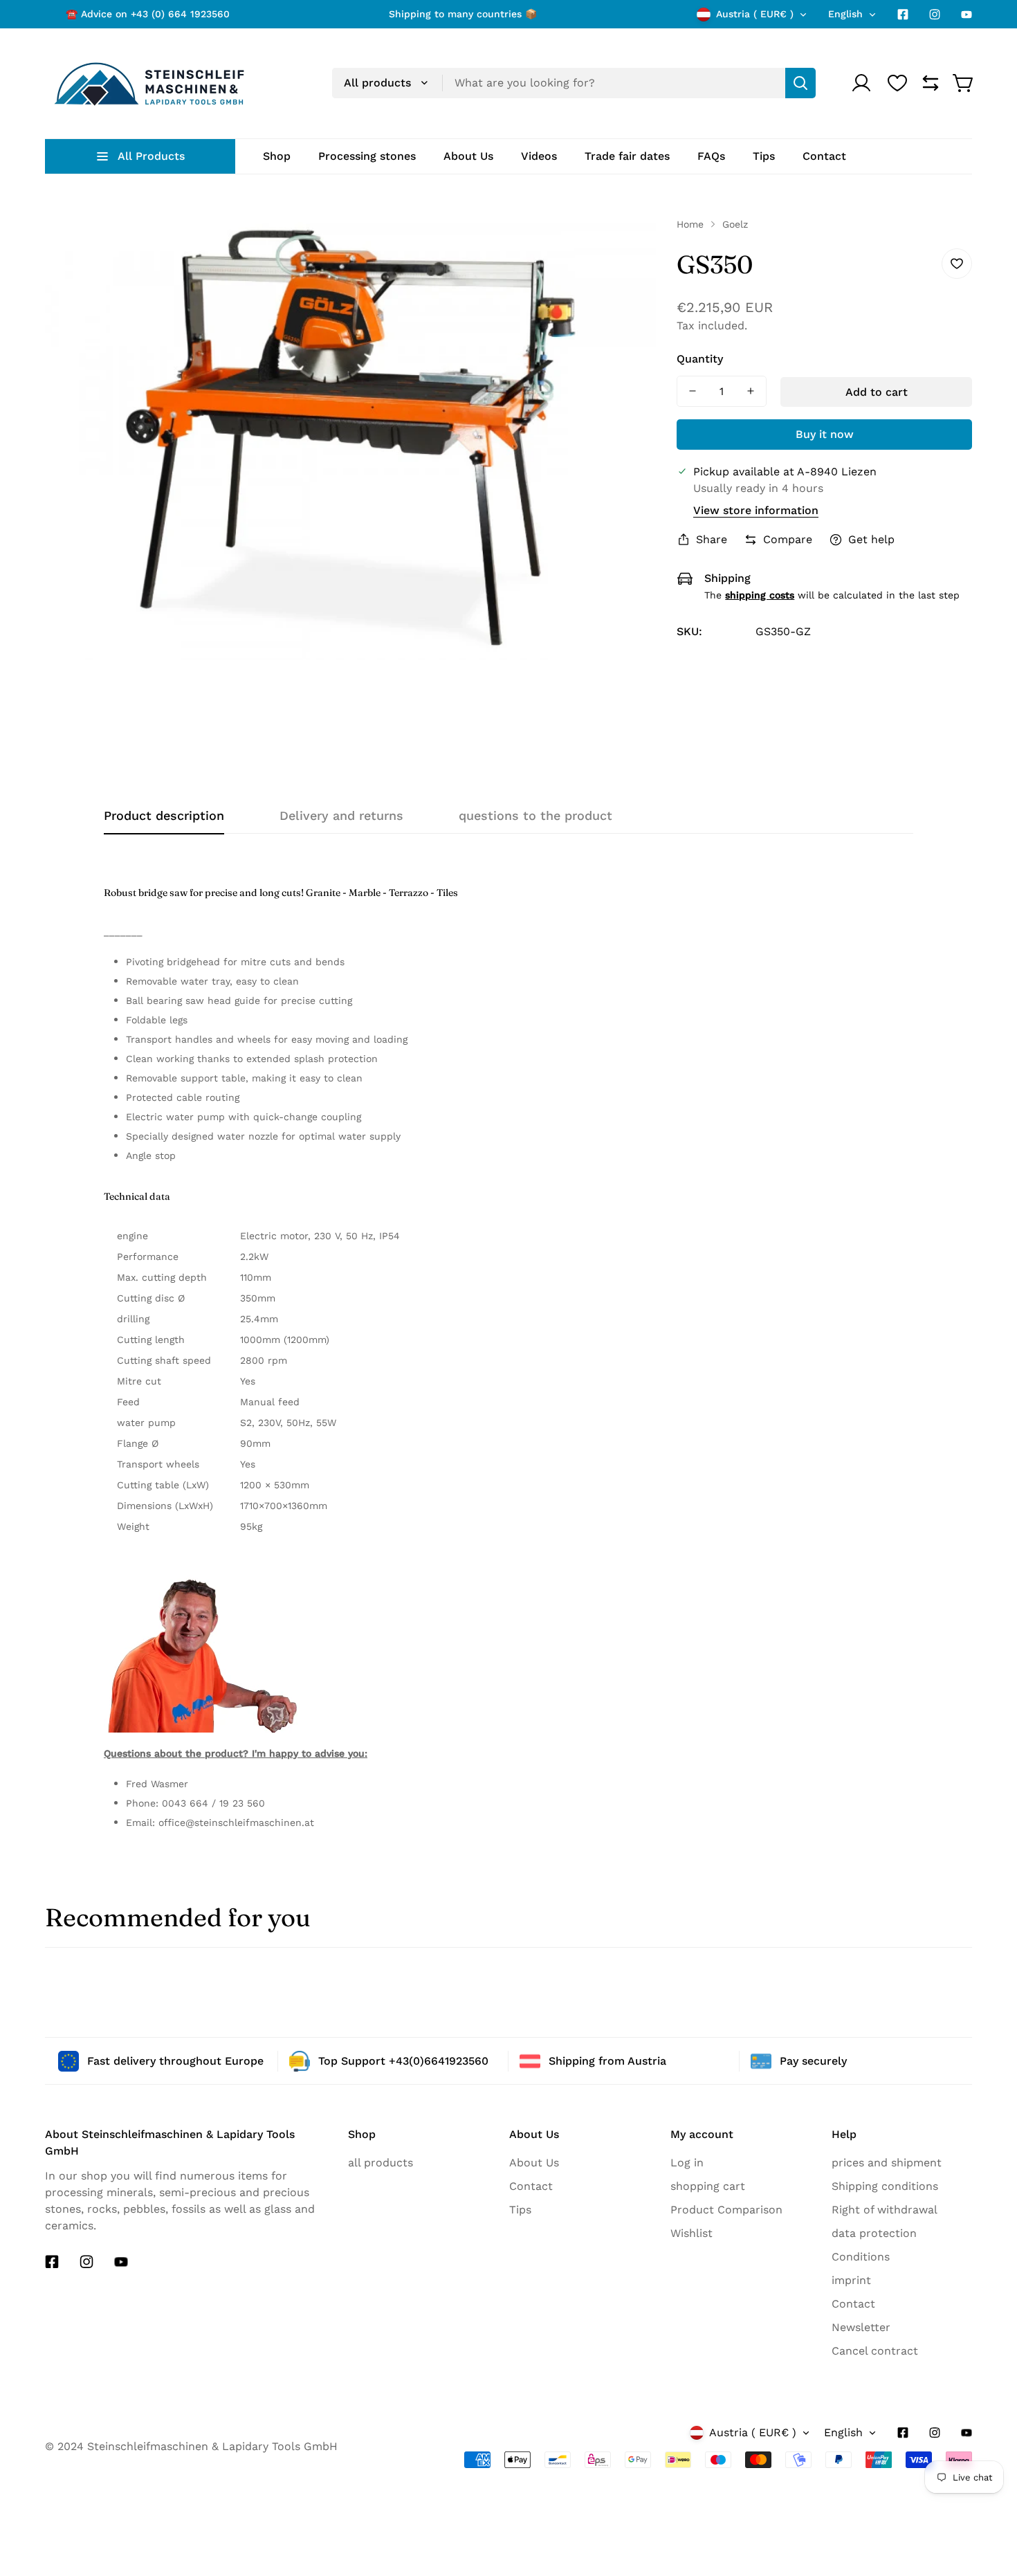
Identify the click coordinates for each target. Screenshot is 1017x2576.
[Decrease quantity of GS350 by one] (693, 391)
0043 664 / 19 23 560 (213, 1803)
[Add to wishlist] (957, 264)
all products (381, 2163)
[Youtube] (966, 15)
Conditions (861, 2257)
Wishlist (691, 2233)
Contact (531, 2186)
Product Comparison (726, 2210)
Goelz (735, 224)
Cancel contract (875, 2351)
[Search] (800, 83)
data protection (874, 2233)
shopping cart (708, 2186)
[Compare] (931, 83)
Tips (520, 2210)
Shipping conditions (885, 2186)
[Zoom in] (630, 246)
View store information (756, 510)
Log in (687, 2163)
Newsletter (861, 2327)
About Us (534, 2163)
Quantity (700, 359)
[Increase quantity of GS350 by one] (751, 391)
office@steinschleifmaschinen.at (236, 1823)
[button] (964, 83)
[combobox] (574, 83)
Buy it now (825, 434)
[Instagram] (935, 15)
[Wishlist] (897, 83)
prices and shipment (887, 2163)
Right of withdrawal (885, 2210)
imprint (851, 2280)
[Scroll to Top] (982, 2546)
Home (690, 224)
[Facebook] (903, 15)
